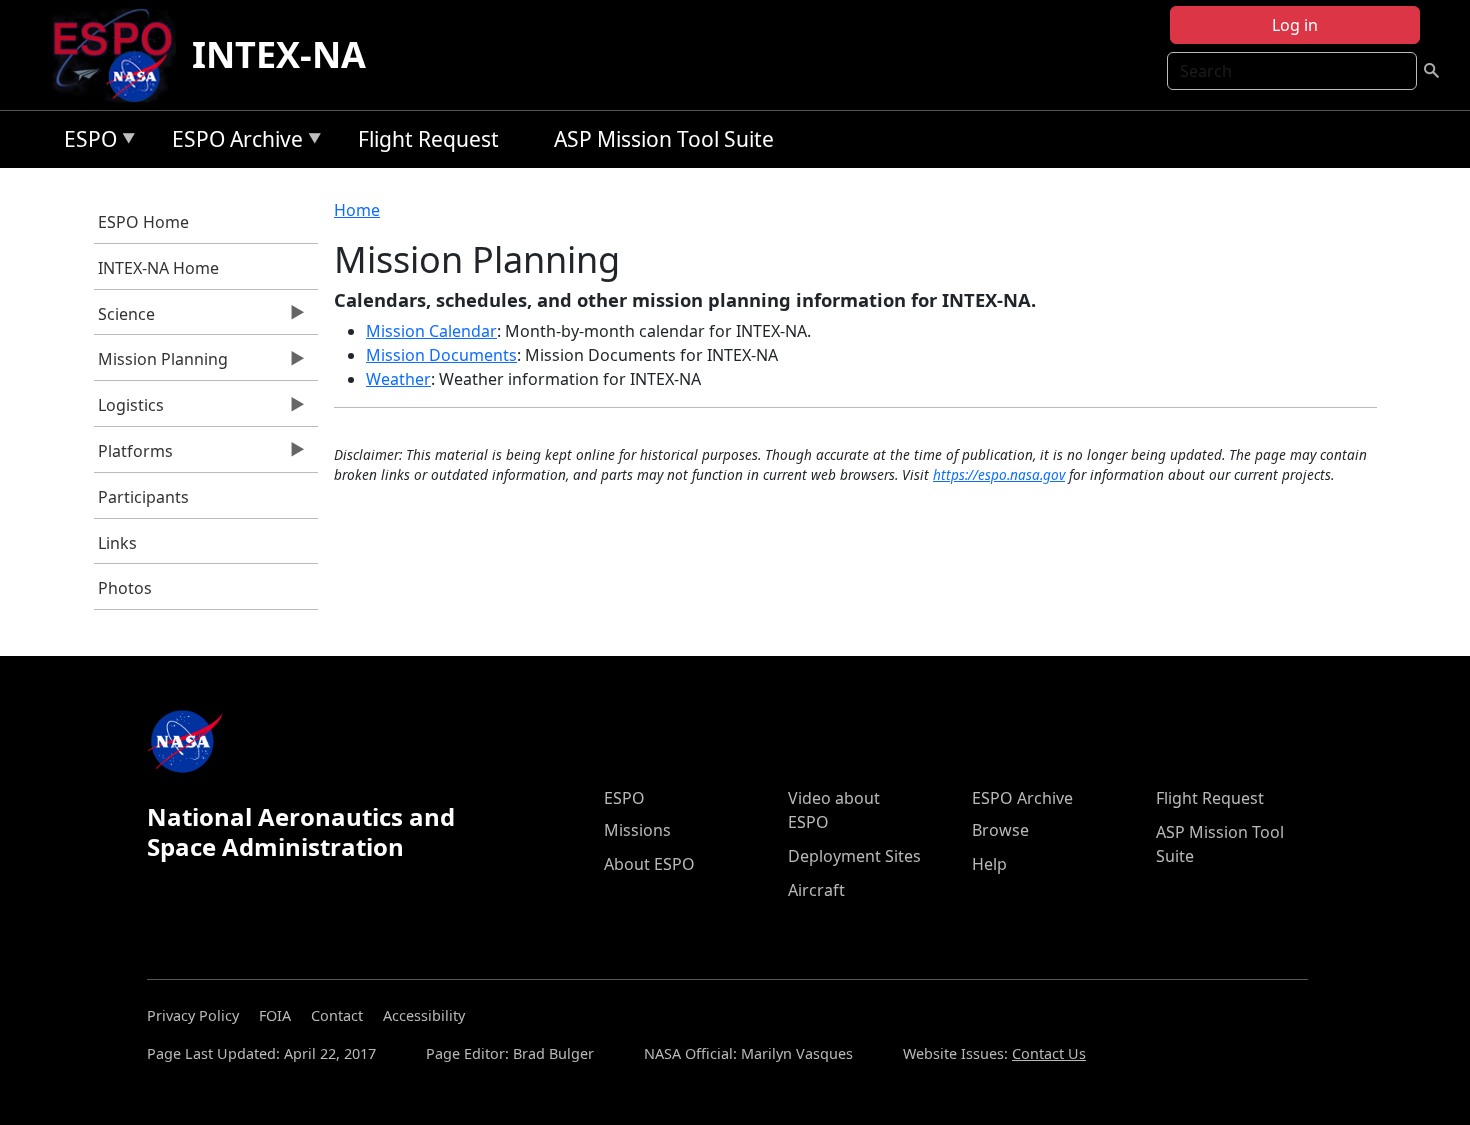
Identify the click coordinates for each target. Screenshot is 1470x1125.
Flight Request (428, 139)
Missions (637, 830)
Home (357, 210)
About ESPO (649, 864)
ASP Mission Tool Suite (664, 139)
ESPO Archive (232, 142)
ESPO (85, 142)
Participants (143, 497)
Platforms (134, 456)
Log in (1295, 25)
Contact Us (1049, 1053)
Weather (398, 379)
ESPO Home (143, 222)
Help (989, 864)
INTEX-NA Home (158, 268)
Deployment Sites (854, 856)
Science (125, 319)
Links (117, 543)
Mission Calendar (431, 331)
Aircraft (816, 890)
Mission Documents (441, 355)
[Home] (120, 55)
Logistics (129, 410)
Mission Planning (161, 364)
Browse (1000, 830)
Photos (125, 588)
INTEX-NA (279, 54)
